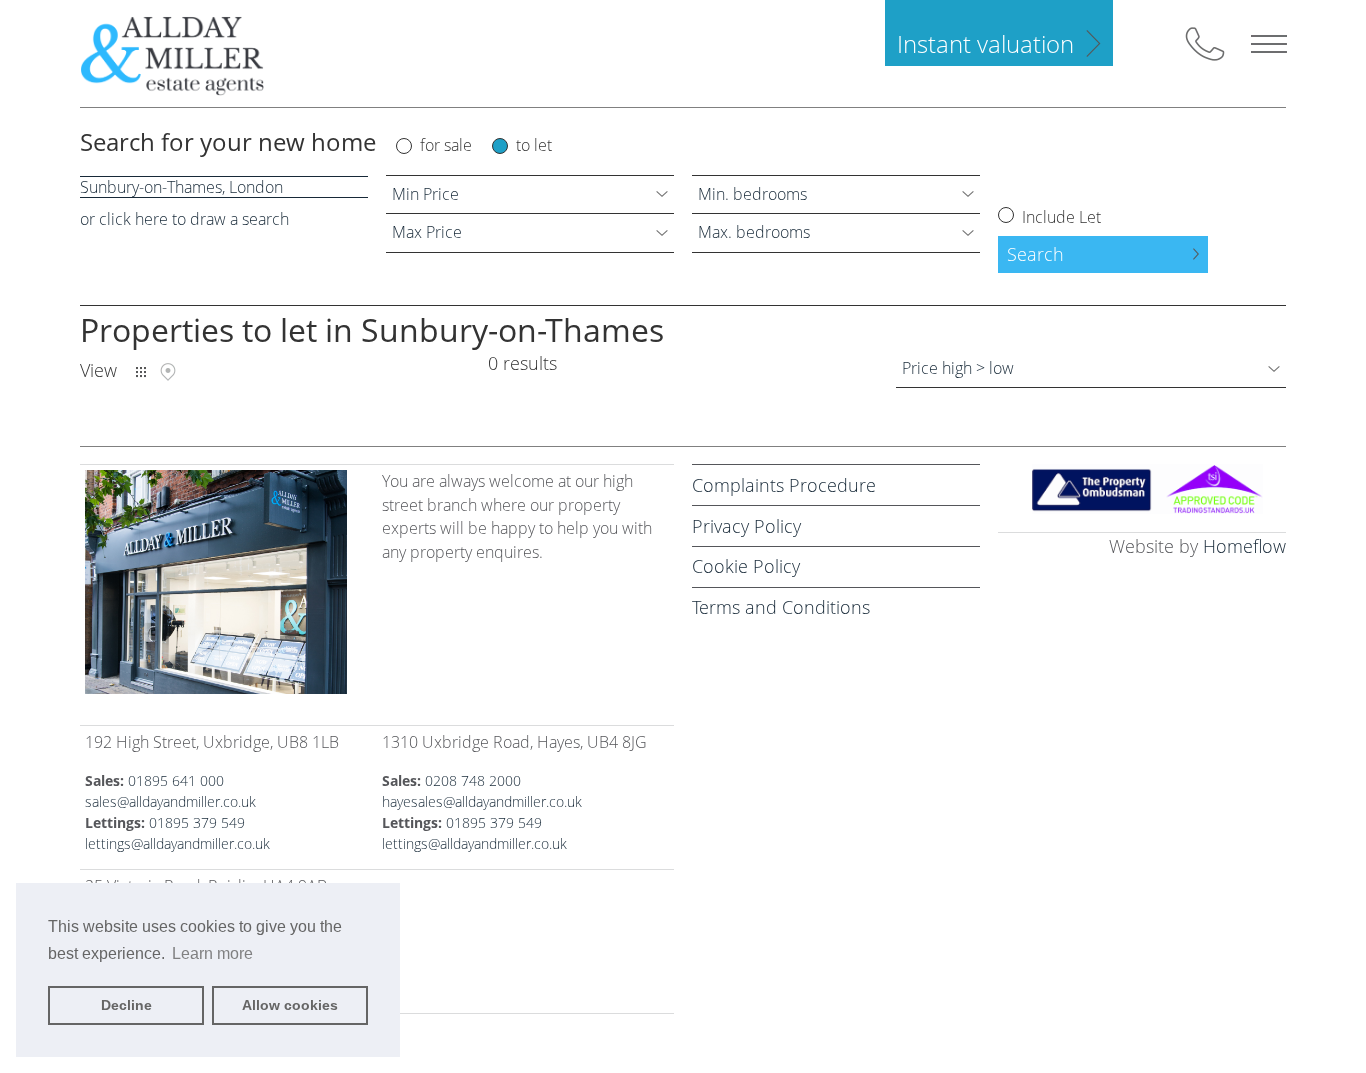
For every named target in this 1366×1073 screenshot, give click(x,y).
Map (168, 372)
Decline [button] (126, 1005)
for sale (446, 145)
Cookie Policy (746, 566)
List (141, 372)
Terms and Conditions (781, 607)
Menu (1269, 44)
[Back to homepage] (189, 53)
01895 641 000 (176, 780)
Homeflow (1244, 546)
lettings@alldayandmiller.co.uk (177, 843)
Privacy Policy (746, 526)
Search (1035, 254)
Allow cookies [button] (290, 1005)
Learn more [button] (212, 953)
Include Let (1059, 217)
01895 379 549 (197, 822)
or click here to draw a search (184, 219)
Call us (1205, 44)
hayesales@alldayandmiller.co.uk (482, 801)
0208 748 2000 (473, 780)
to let (534, 145)
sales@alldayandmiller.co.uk (170, 801)
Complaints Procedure (784, 485)
